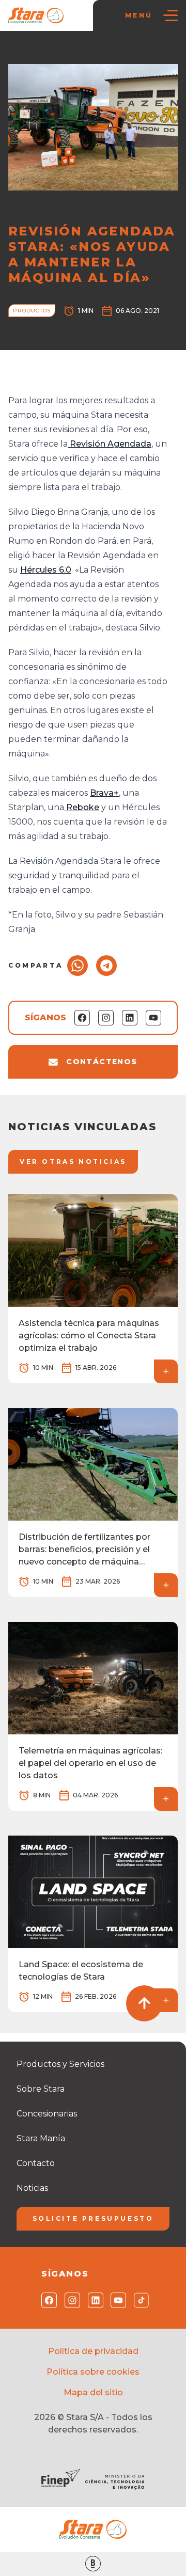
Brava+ (104, 793)
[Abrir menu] (171, 15)
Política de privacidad (93, 2351)
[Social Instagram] (70, 2300)
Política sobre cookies (93, 2372)
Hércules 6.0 (46, 570)
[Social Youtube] (116, 2300)
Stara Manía (41, 2138)
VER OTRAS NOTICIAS (73, 1161)
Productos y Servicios (60, 2064)
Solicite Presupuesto (93, 2218)
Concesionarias (47, 2114)
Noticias (58, 52)
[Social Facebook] (47, 2300)
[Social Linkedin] (93, 2300)
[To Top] (144, 2003)
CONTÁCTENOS (102, 1062)
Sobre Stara (41, 2089)
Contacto (36, 2163)
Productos (99, 52)
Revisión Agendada (110, 444)
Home (24, 52)
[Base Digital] (93, 2564)
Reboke (82, 807)
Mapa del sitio (93, 2392)
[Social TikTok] (139, 2300)
